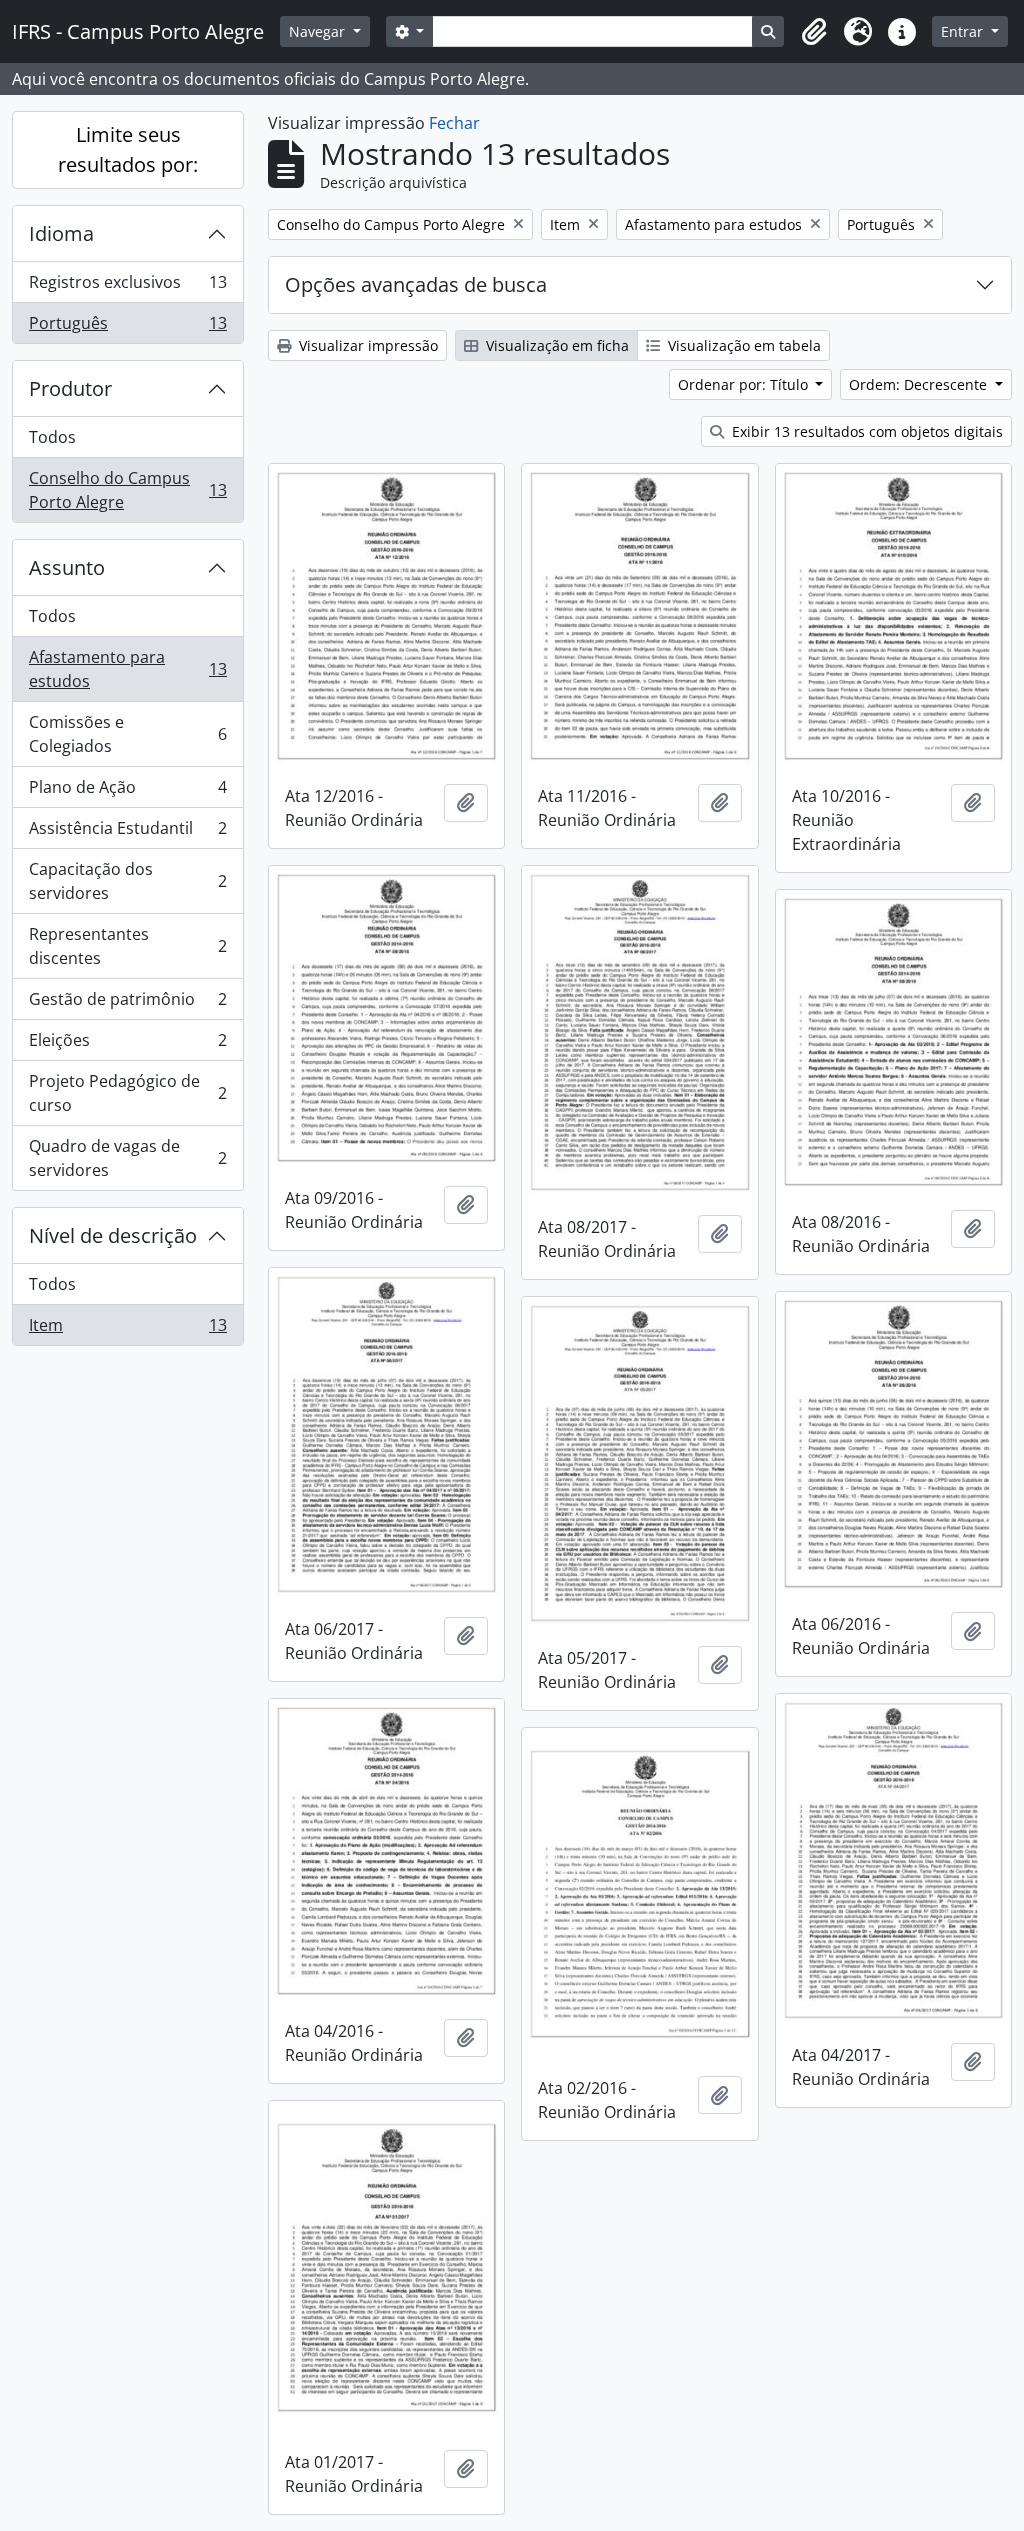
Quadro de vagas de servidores (127, 1158)
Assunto (67, 567)
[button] (814, 32)
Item (127, 1329)
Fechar (454, 123)
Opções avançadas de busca (416, 284)
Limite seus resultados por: (128, 149)
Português (127, 327)
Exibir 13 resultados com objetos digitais (865, 431)
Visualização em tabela (742, 345)
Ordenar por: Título (745, 384)
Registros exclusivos (127, 287)
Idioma (61, 233)
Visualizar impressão (366, 345)
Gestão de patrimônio (127, 1004)
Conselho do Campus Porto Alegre (127, 490)
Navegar (319, 31)
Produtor (70, 388)
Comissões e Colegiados (127, 734)
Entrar (964, 31)
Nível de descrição (113, 1235)
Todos (52, 437)
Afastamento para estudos (127, 669)
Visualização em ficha (555, 345)
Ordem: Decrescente (920, 384)
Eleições (127, 1045)
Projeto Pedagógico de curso (127, 1093)
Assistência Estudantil (127, 833)
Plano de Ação (127, 792)
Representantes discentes (127, 946)
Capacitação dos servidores (127, 881)
